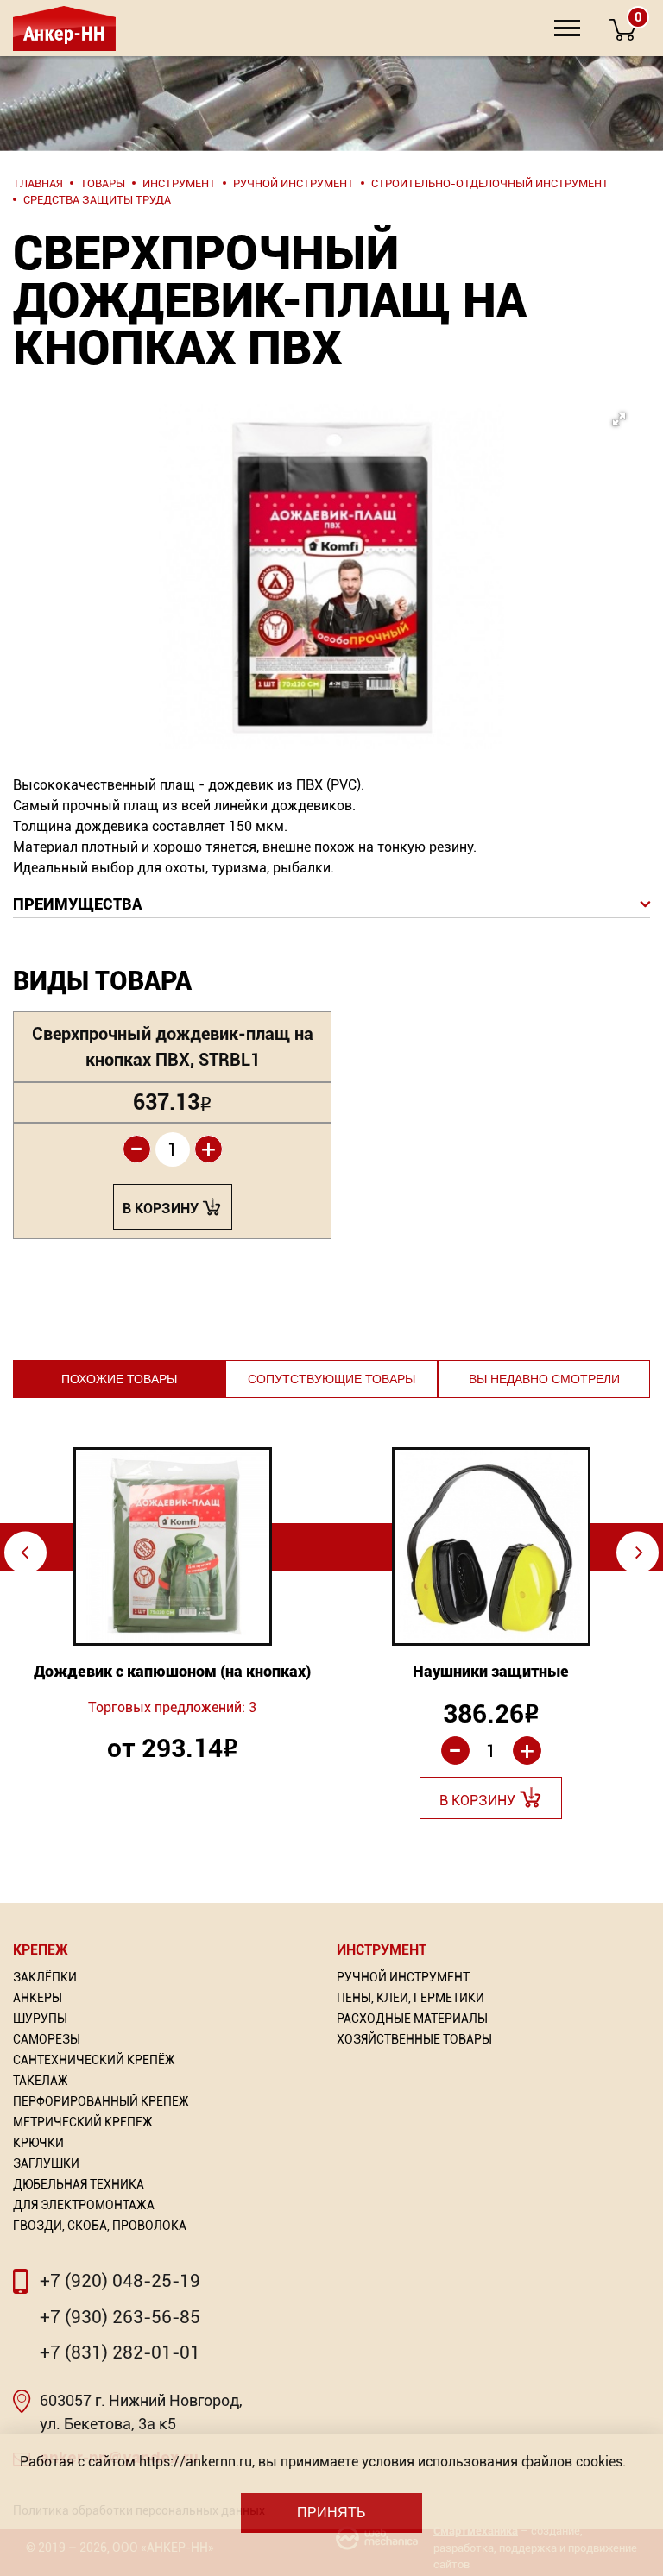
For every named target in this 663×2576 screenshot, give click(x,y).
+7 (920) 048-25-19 (120, 2281)
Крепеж (41, 1950)
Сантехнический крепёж (94, 2060)
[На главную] (63, 28)
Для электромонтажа (84, 2205)
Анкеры (38, 1998)
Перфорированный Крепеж (101, 2101)
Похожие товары (119, 1379)
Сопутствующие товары (331, 1379)
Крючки (38, 2143)
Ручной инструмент (403, 1977)
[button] (361, 526)
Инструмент (382, 1950)
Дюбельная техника (79, 2184)
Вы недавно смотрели (544, 1379)
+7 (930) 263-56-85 (120, 2317)
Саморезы (47, 2039)
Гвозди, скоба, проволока (100, 2226)
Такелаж (41, 2081)
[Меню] (567, 28)
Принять (331, 2513)
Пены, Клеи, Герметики (410, 1998)
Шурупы (40, 2019)
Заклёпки (45, 1977)
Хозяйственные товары (414, 2039)
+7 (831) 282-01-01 (120, 2352)
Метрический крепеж (83, 2122)
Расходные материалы (412, 2019)
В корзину (161, 1209)
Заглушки (46, 2163)
